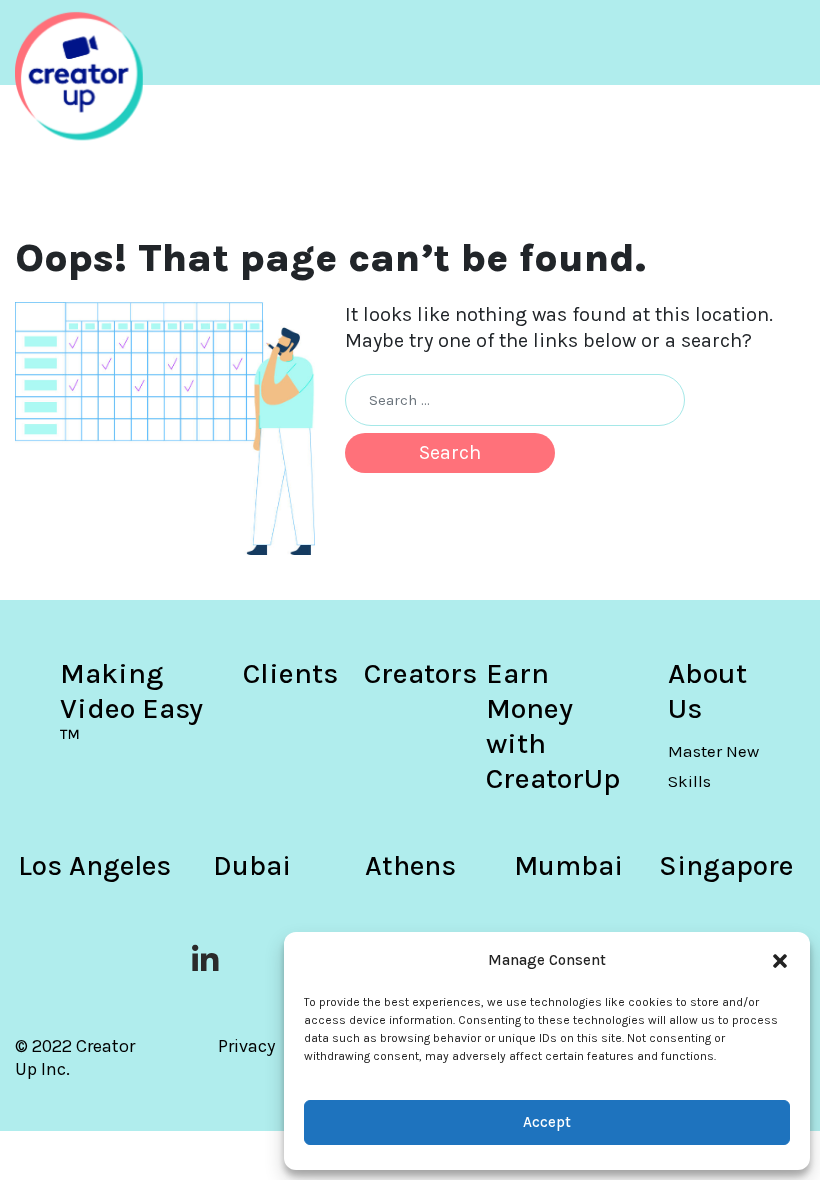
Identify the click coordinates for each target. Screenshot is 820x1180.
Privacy (246, 1046)
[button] (780, 960)
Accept (547, 1122)
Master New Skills (713, 766)
